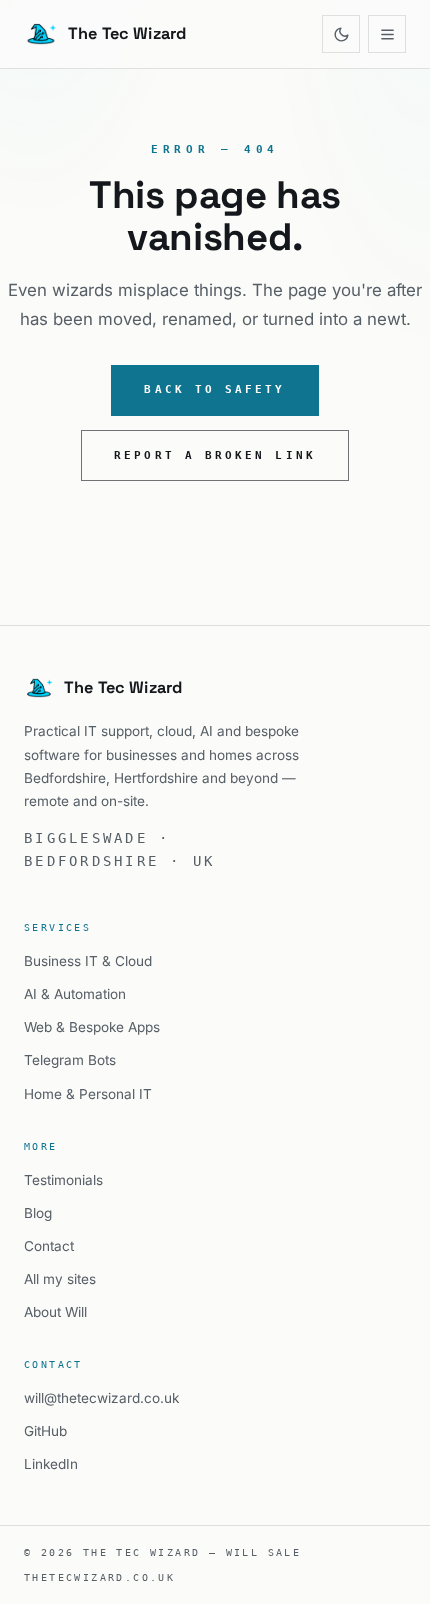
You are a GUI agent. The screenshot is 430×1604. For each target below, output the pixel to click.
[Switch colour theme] (341, 34)
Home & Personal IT (88, 1094)
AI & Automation (75, 994)
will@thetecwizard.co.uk (101, 1398)
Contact (49, 1246)
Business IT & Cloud (88, 961)
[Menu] (387, 34)
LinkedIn (51, 1464)
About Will (55, 1312)
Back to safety (214, 389)
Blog (38, 1213)
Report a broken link (215, 455)
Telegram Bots (70, 1060)
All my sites (60, 1279)
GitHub (45, 1431)
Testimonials (63, 1180)
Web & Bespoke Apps (92, 1027)
